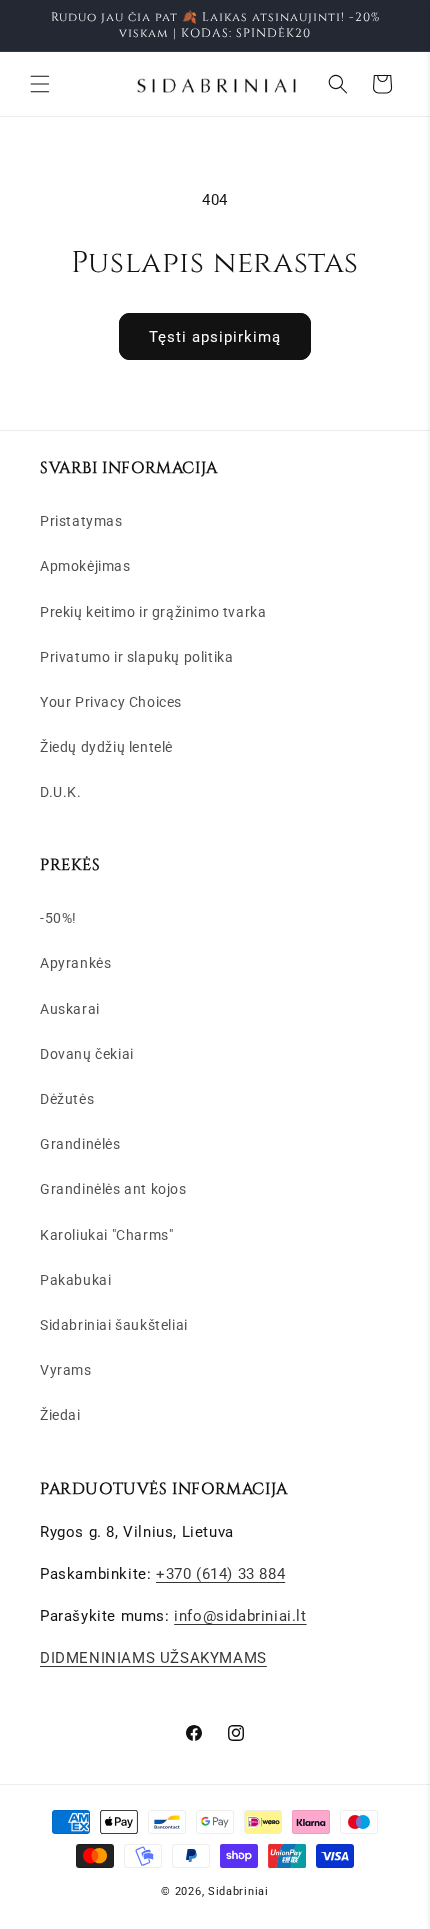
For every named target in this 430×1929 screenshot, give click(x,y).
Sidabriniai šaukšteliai (114, 1325)
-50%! (58, 918)
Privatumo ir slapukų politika (136, 657)
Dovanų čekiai (87, 1054)
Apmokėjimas (85, 566)
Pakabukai (75, 1280)
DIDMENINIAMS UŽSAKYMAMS (153, 1658)
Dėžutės (67, 1099)
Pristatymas (81, 521)
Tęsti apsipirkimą (215, 337)
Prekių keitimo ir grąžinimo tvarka (153, 612)
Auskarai (70, 1009)
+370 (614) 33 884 (220, 1574)
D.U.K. (61, 792)
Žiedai (60, 1415)
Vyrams (66, 1370)
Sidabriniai (238, 1891)
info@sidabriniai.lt (240, 1616)
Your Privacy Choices (111, 702)
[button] (40, 84)
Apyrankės (75, 963)
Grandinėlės (80, 1144)
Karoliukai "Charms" (106, 1235)
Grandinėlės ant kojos (113, 1189)
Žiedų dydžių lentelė (106, 747)
